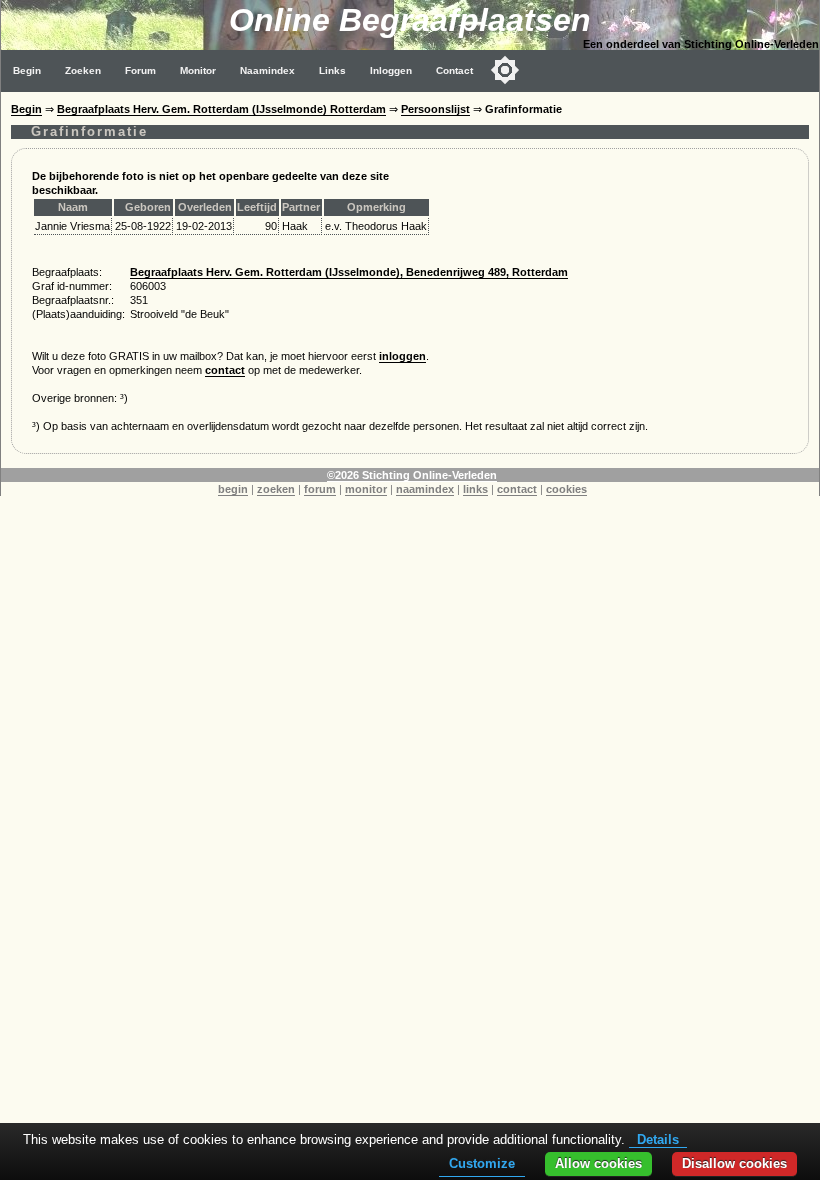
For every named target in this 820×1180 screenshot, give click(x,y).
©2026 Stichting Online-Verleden (412, 475)
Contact (454, 70)
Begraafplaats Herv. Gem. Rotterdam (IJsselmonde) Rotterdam (221, 109)
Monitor (198, 70)
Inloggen (391, 70)
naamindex (425, 489)
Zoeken (83, 70)
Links (332, 70)
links (475, 489)
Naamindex (267, 70)
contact (225, 370)
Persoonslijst (435, 109)
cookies (566, 489)
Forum (140, 70)
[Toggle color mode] (505, 70)
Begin (27, 70)
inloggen (402, 356)
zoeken (276, 489)
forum (320, 489)
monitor (366, 489)
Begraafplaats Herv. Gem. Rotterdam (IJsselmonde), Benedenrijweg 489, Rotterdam (349, 272)
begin (233, 489)
